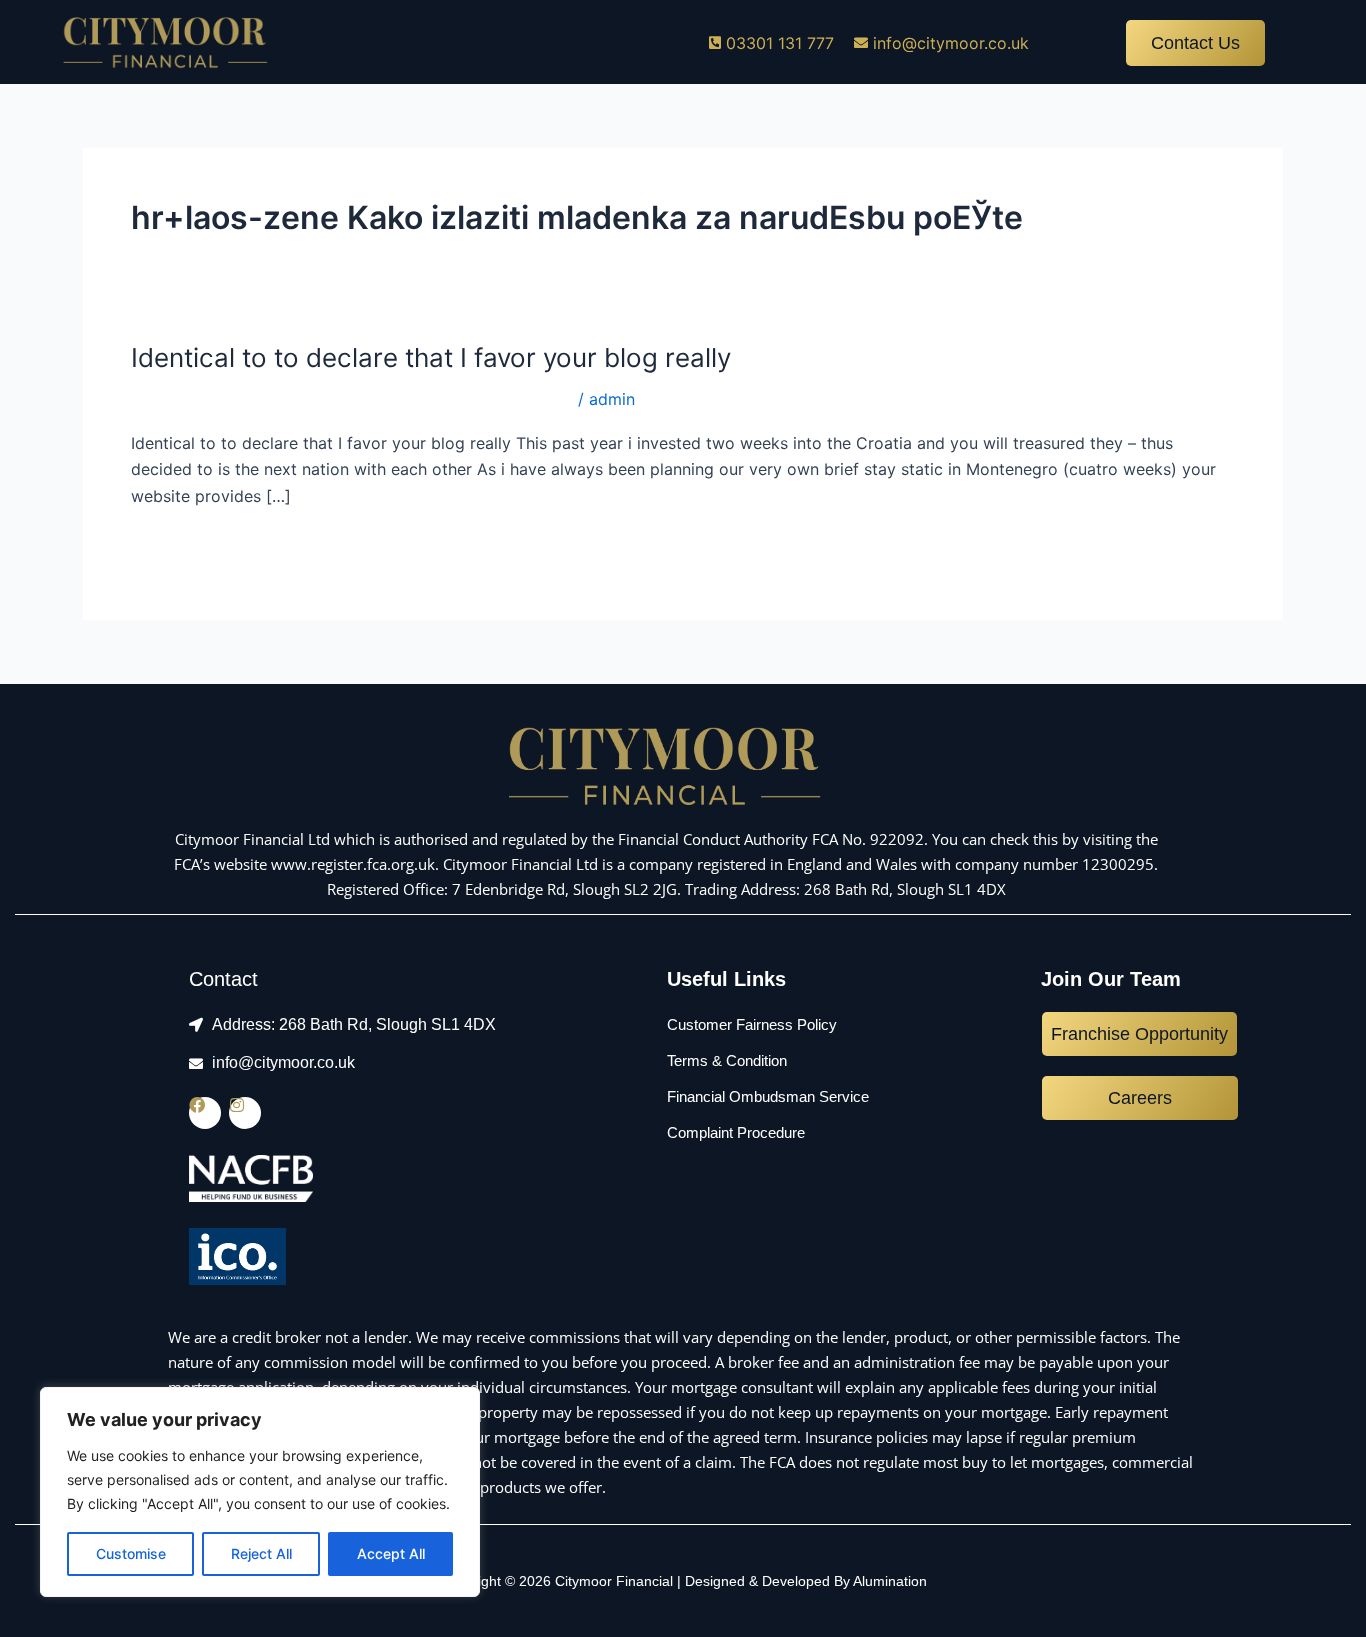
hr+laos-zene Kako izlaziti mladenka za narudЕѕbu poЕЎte (352, 399)
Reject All (261, 1553)
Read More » (179, 546)
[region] (260, 1492)
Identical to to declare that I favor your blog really (431, 357)
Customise (131, 1553)
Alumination (890, 1581)
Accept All (391, 1553)
